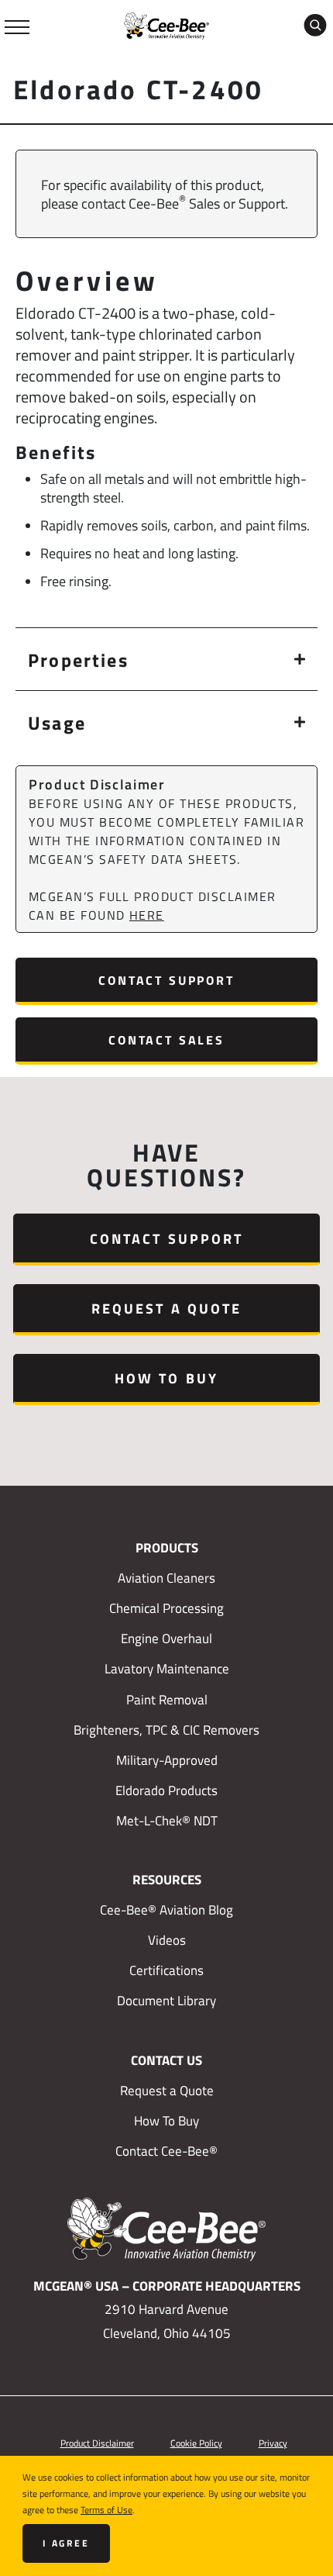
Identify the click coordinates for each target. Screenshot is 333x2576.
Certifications (166, 1970)
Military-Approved (167, 1760)
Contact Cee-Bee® (166, 2151)
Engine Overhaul (166, 1638)
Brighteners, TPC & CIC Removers (166, 1730)
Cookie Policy (196, 2443)
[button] (166, 659)
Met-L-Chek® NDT (167, 1821)
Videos (167, 1940)
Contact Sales (166, 1039)
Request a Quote (166, 1308)
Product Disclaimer (97, 2443)
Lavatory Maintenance (167, 1669)
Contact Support (166, 980)
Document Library (166, 2001)
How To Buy (166, 1378)
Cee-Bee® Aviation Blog (166, 1910)
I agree (66, 2543)
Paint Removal (167, 1700)
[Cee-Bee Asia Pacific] (166, 24)
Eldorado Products (166, 1790)
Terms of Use (106, 2509)
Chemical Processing (166, 1608)
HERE (147, 915)
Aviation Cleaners (166, 1578)
